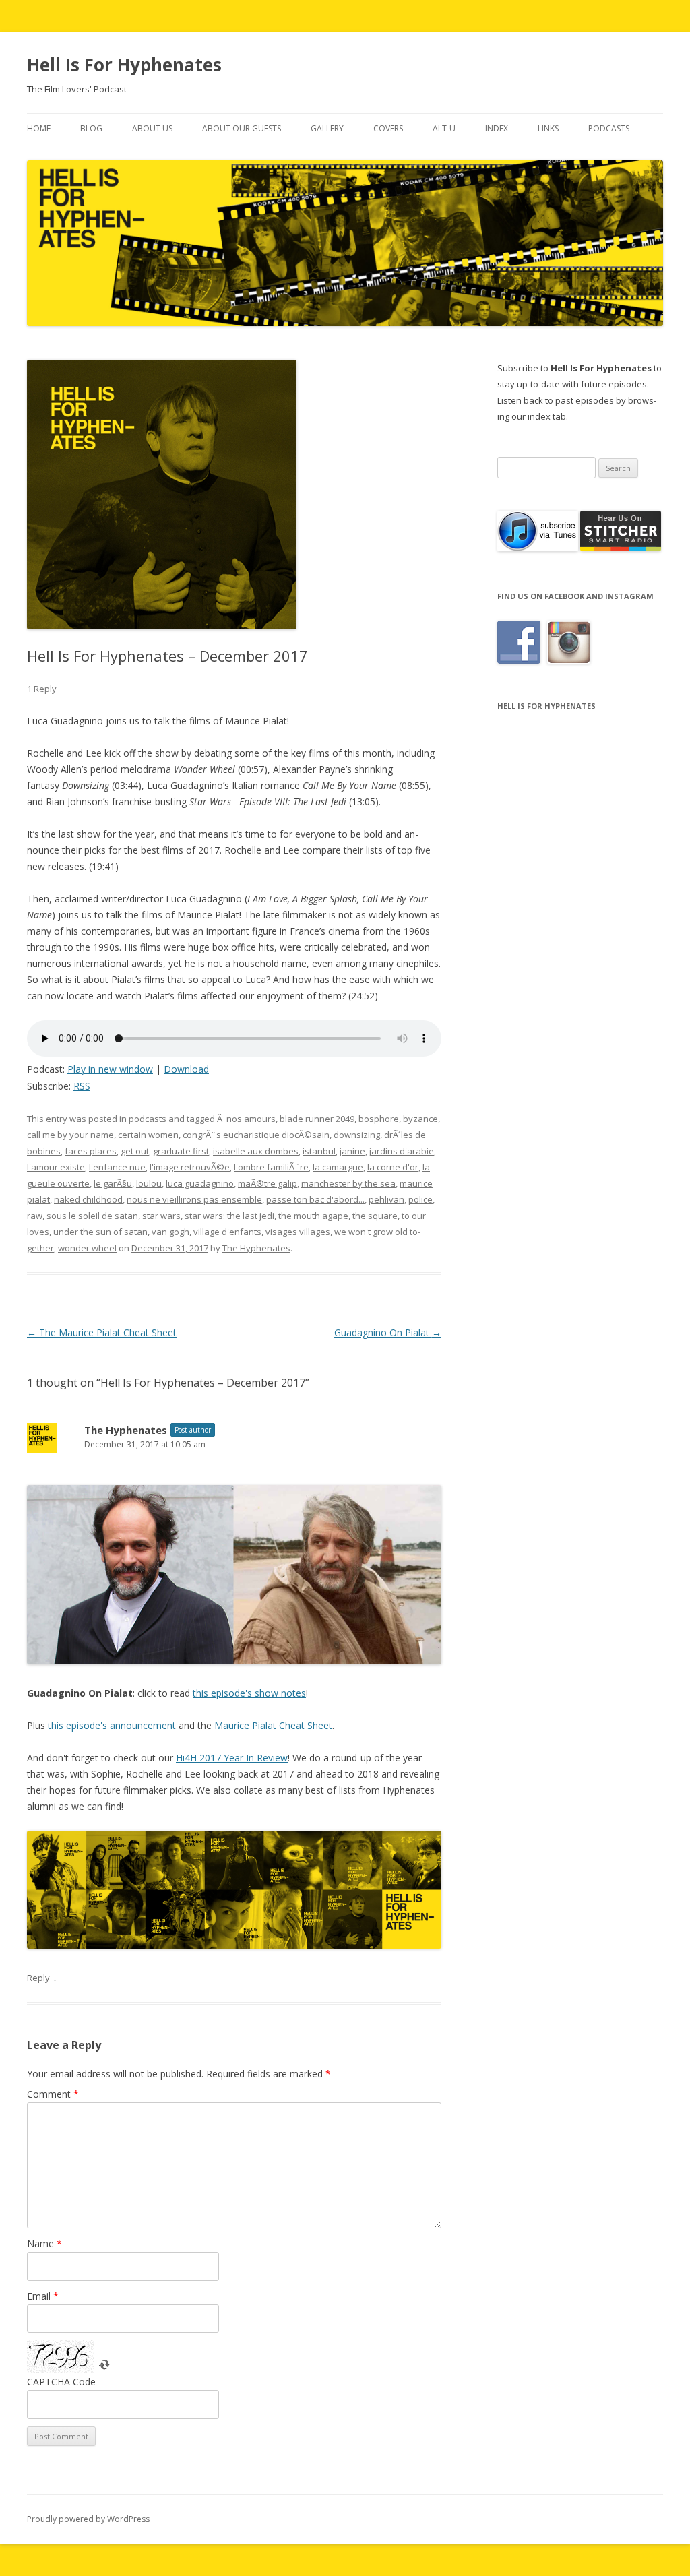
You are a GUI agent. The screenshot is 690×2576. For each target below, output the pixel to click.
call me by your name (70, 1135)
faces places (91, 1151)
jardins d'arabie (402, 1151)
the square (375, 1216)
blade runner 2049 (317, 1119)
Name (44, 2243)
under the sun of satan (100, 1232)
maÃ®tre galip (268, 1183)
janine (352, 1151)
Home (39, 128)
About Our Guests (242, 128)
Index (497, 128)
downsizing (357, 1135)
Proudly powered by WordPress (88, 2519)
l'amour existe (56, 1167)
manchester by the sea (348, 1183)
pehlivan (386, 1199)
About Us (152, 128)
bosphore (379, 1119)
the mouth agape (313, 1216)
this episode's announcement (112, 1725)
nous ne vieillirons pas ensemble (194, 1199)
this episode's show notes (249, 1693)
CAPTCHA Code (61, 2382)
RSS (82, 1086)
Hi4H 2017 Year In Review (232, 1758)
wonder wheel (87, 1248)
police (420, 1199)
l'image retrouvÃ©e (190, 1167)
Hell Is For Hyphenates (124, 65)
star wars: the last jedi (229, 1216)
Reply (38, 1978)
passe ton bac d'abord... (315, 1199)
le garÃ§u (113, 1183)
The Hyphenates (256, 1248)
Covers (388, 128)
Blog (91, 128)
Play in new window (110, 1069)
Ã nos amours (246, 1119)
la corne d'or (393, 1167)
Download (186, 1069)
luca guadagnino (200, 1183)
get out (135, 1151)
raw (35, 1216)
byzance (420, 1119)
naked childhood (88, 1199)
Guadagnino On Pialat (388, 1332)
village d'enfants (227, 1232)
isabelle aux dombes (256, 1151)
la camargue (338, 1167)
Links (548, 128)
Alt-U (444, 128)
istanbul (319, 1151)
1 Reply (42, 689)
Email (43, 2296)
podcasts (148, 1119)
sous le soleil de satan (92, 1216)
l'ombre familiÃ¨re (271, 1167)
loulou (149, 1183)
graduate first (181, 1151)
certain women (148, 1135)
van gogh (170, 1232)
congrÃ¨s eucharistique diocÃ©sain (256, 1135)
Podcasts (609, 128)
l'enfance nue (117, 1167)
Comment (53, 2094)
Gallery (327, 128)
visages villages (298, 1232)
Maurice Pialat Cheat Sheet (273, 1725)
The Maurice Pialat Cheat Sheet (102, 1332)
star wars (161, 1216)
